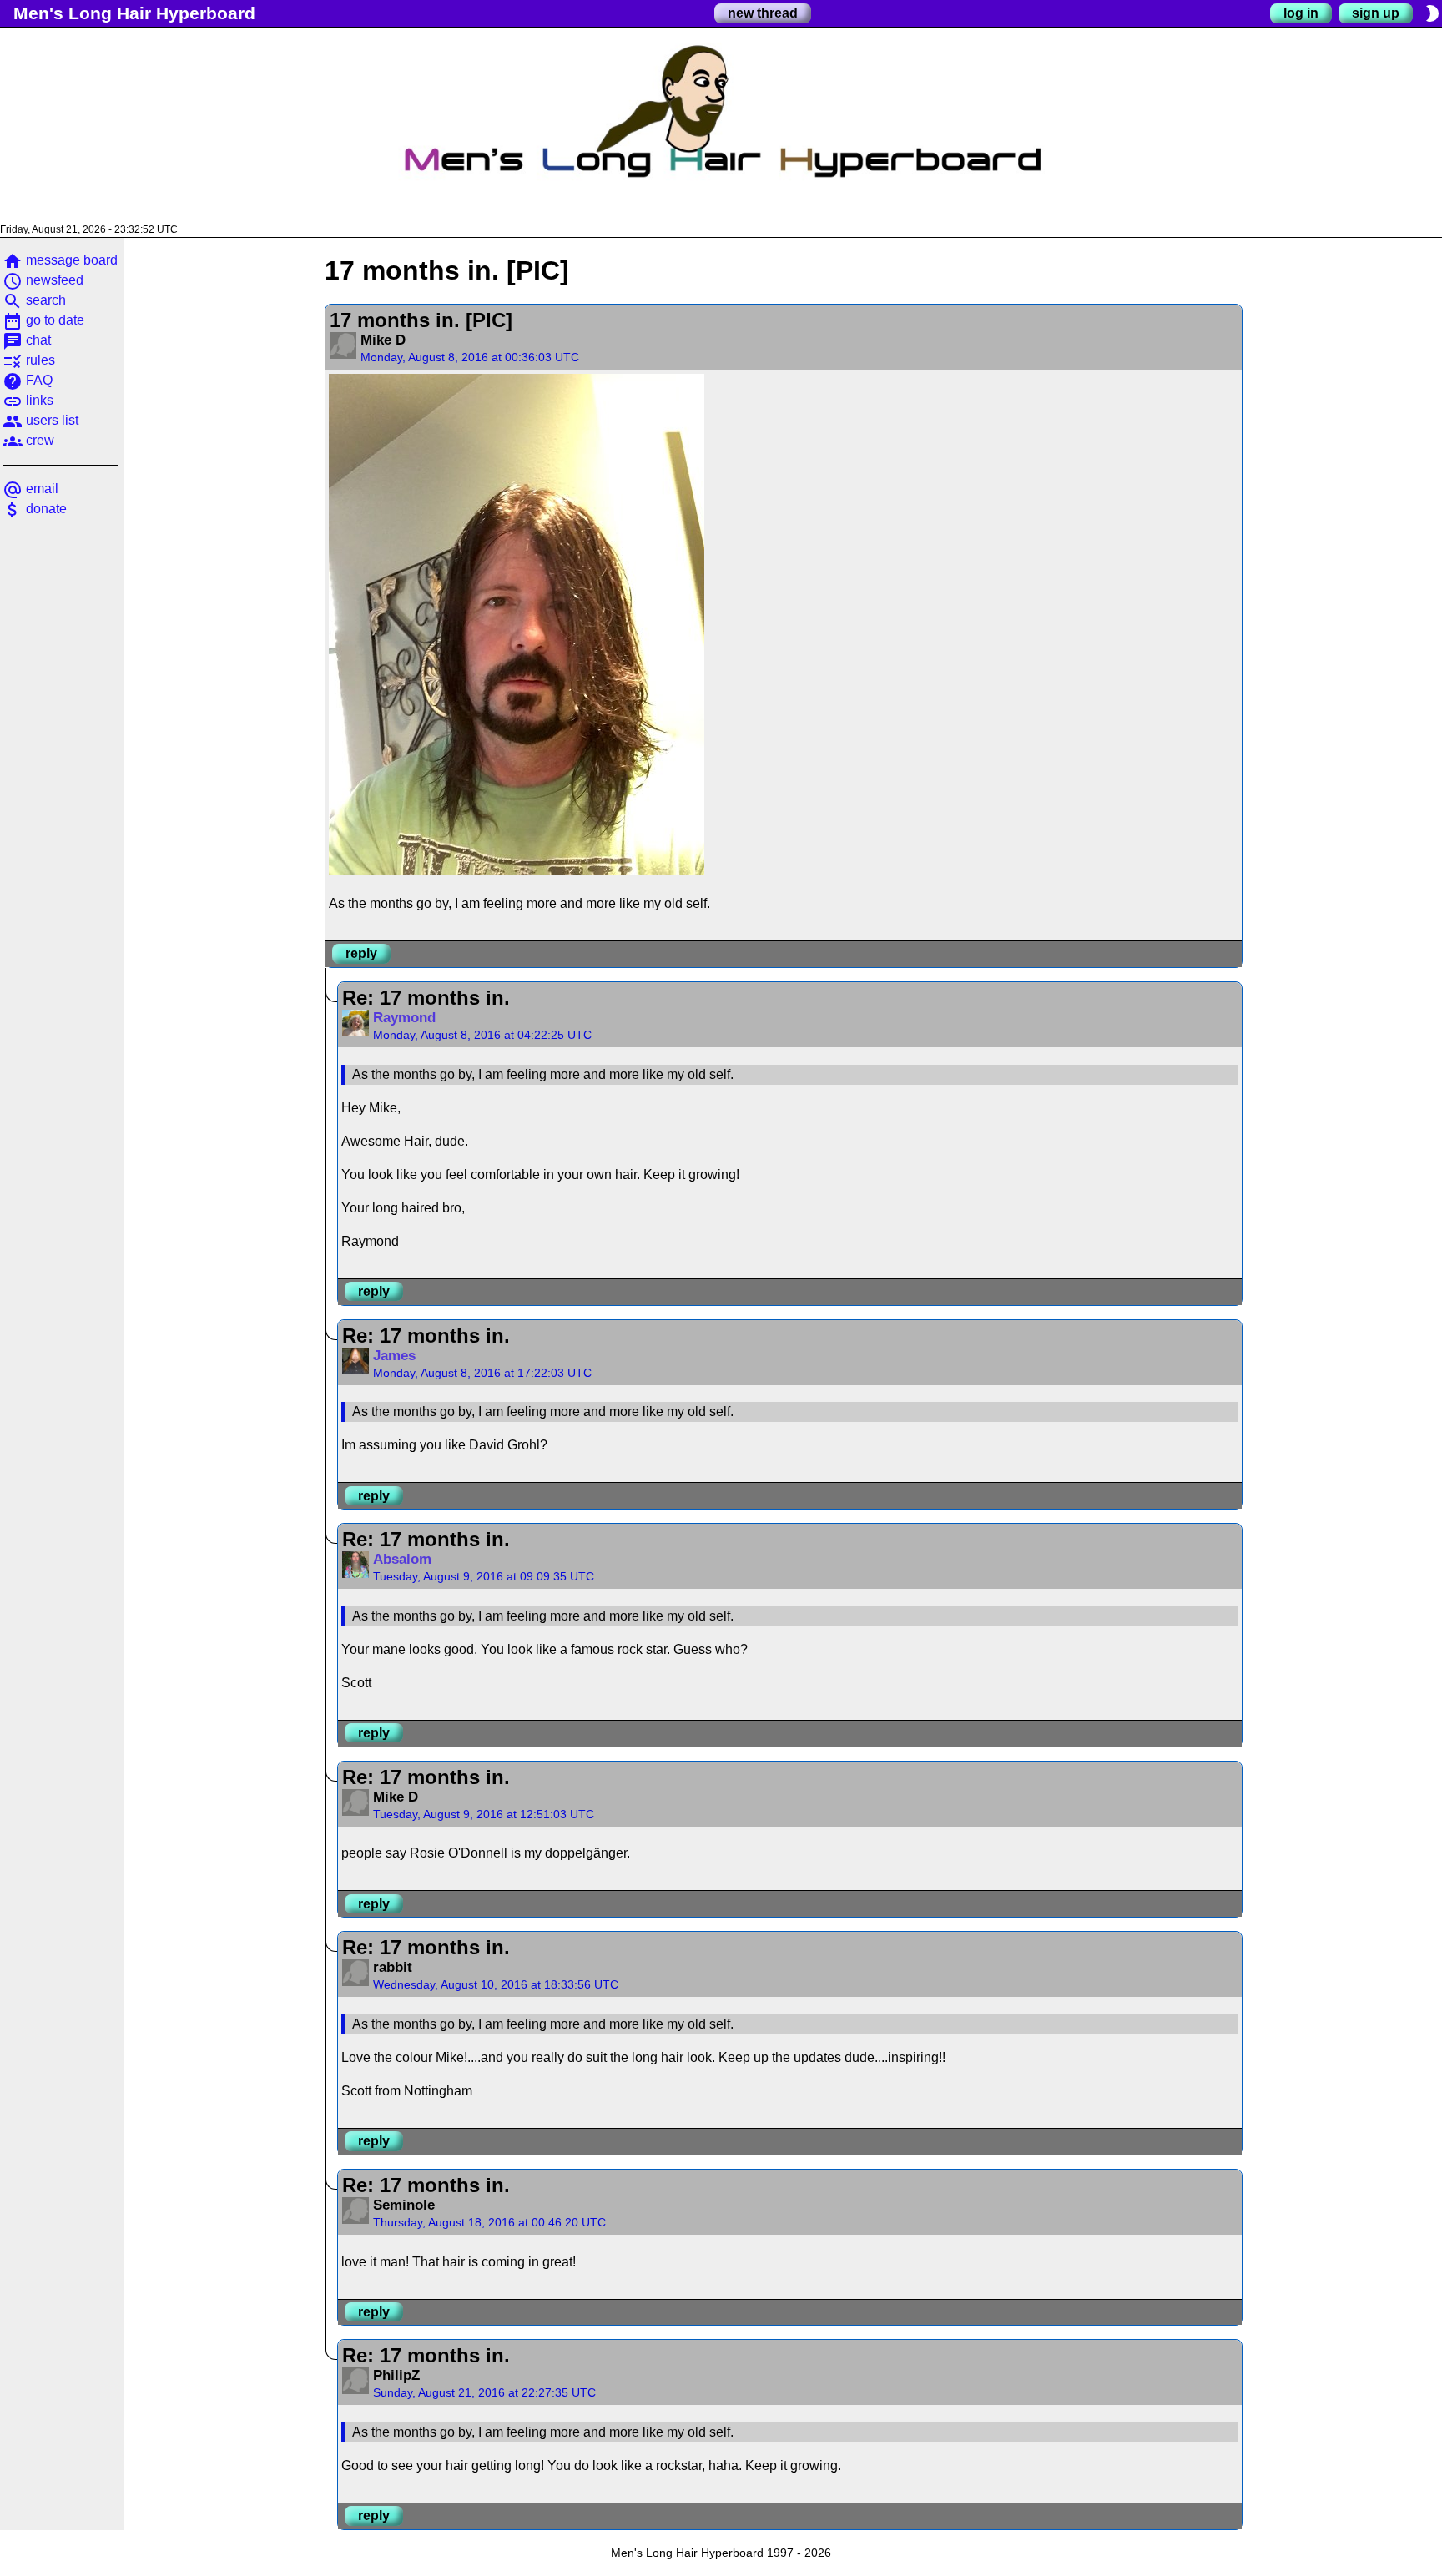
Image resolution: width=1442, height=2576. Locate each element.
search (34, 300)
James (394, 1356)
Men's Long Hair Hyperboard (134, 13)
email (30, 489)
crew (28, 440)
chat (27, 340)
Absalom (402, 1559)
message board (60, 260)
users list (40, 420)
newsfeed (43, 280)
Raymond (404, 1018)
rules (29, 360)
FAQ (28, 380)
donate (35, 509)
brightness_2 (1432, 13)
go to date (43, 320)
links (28, 400)
